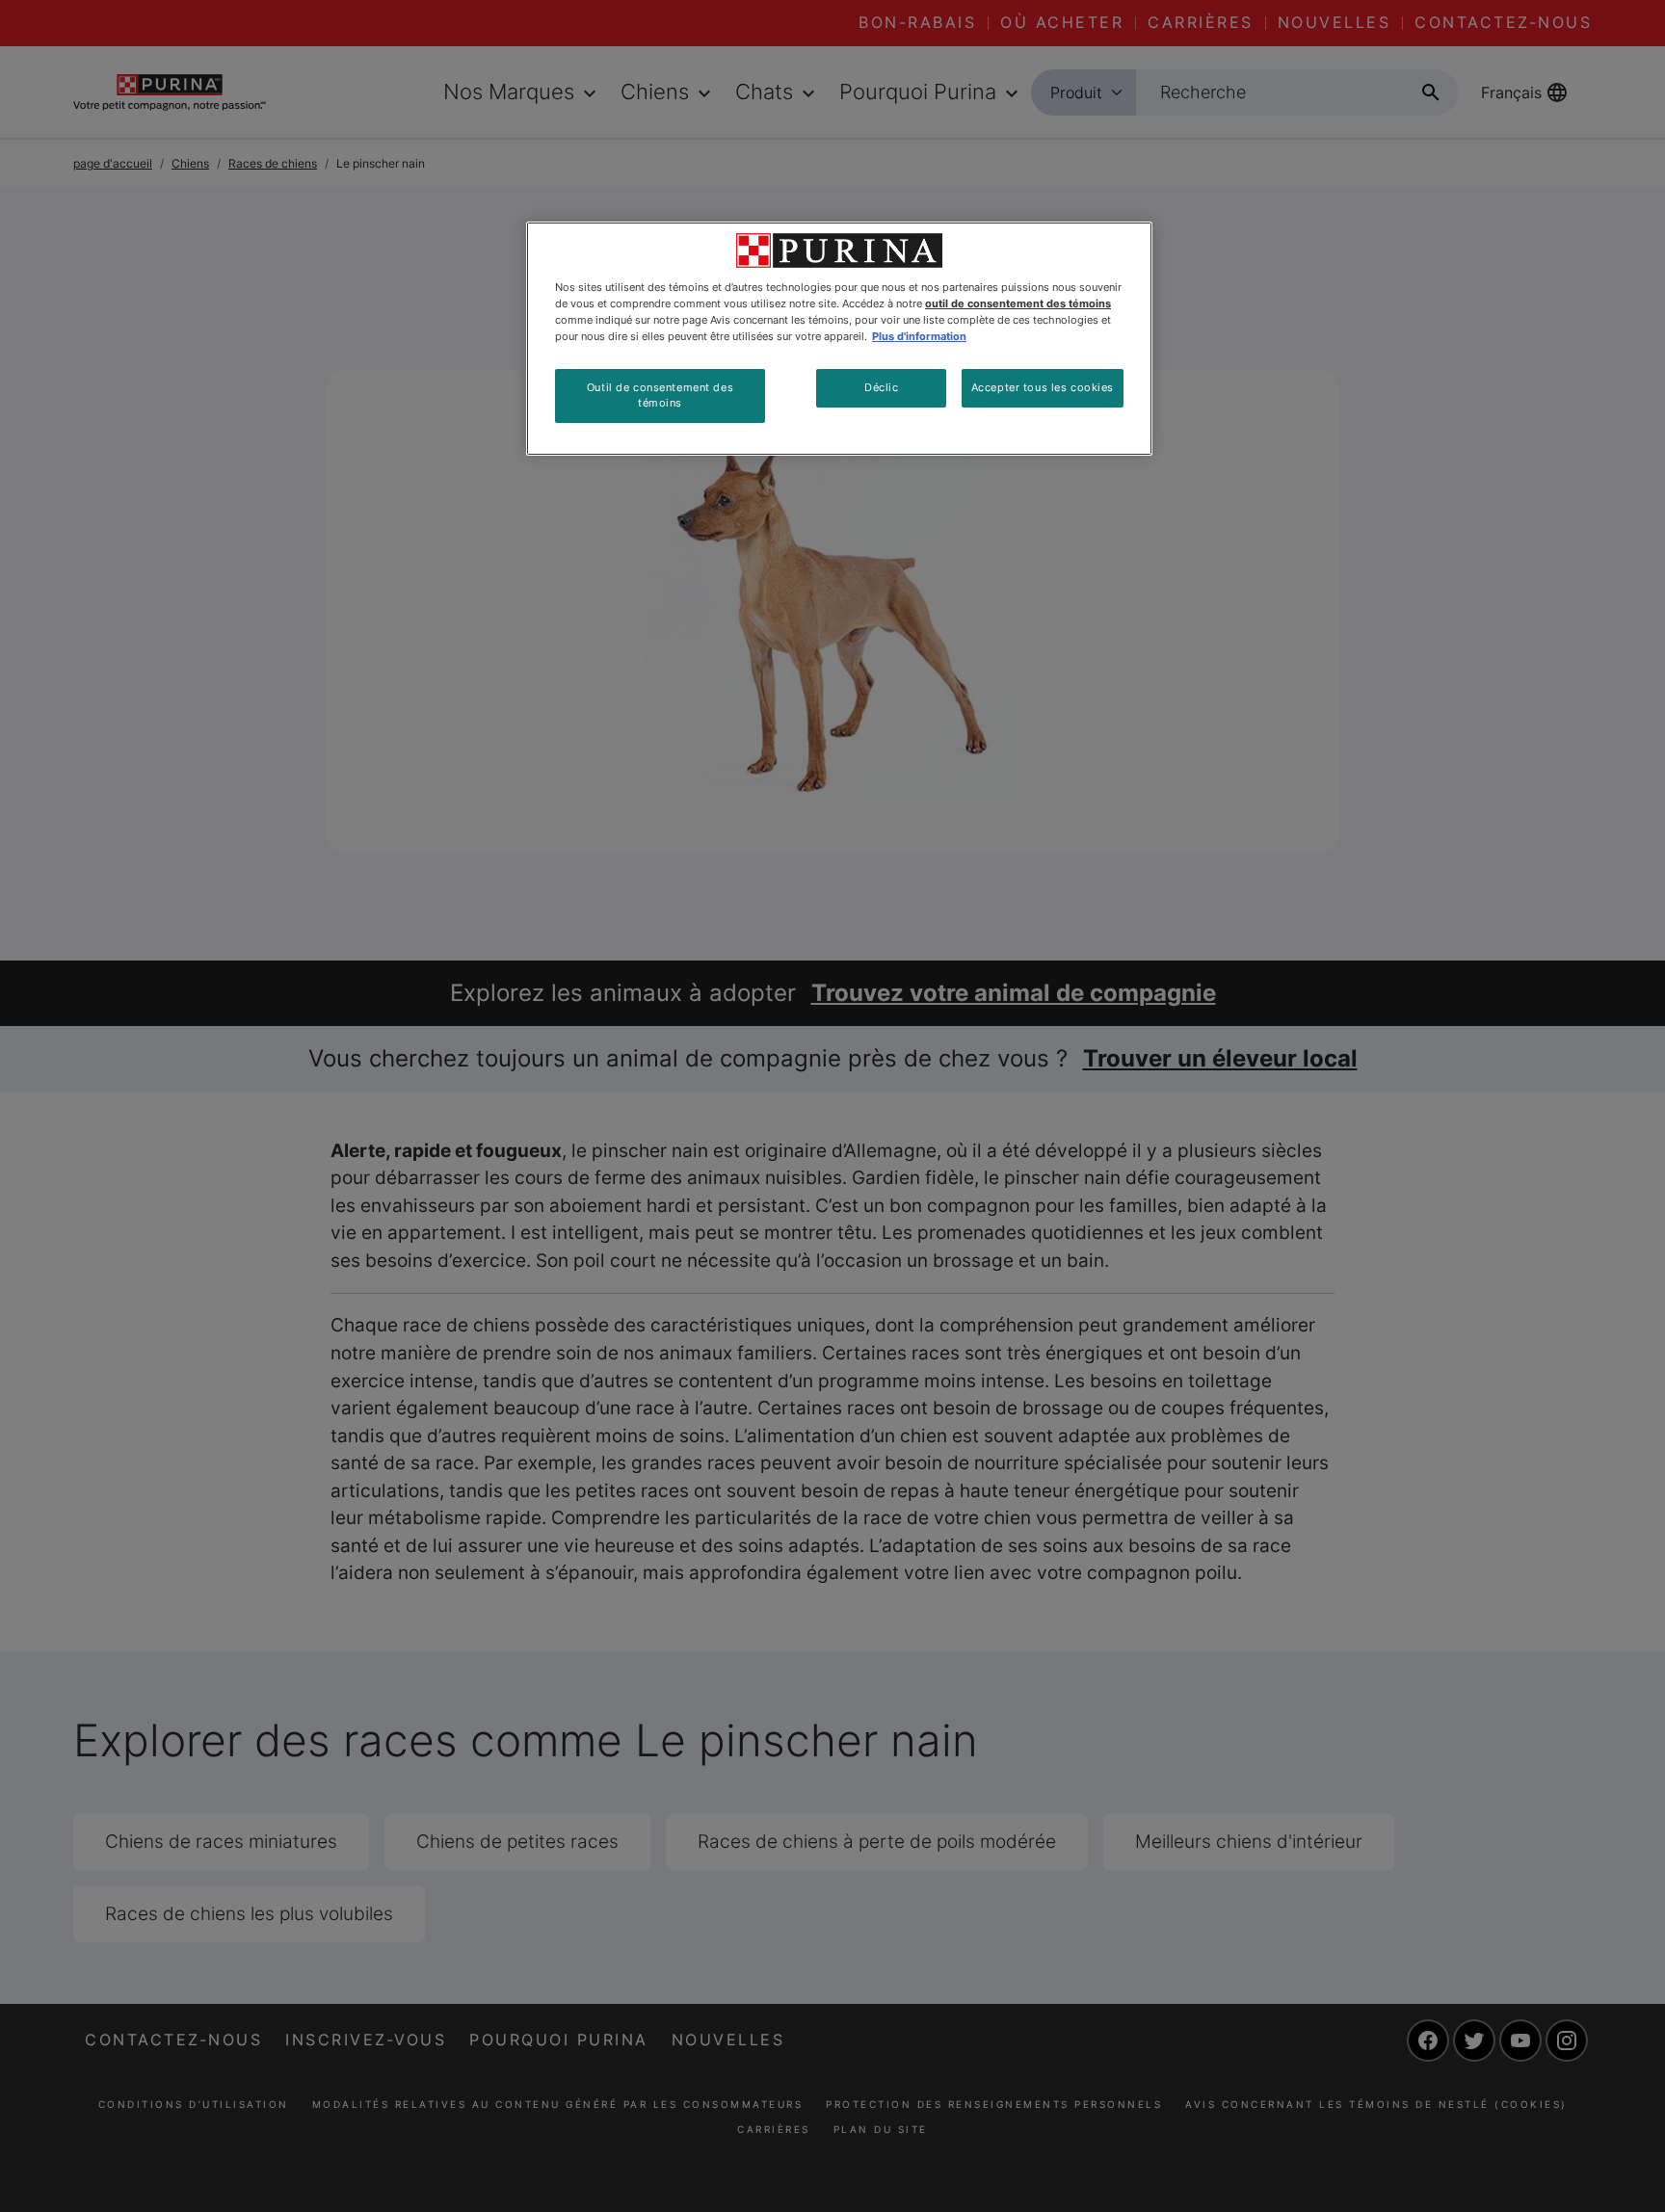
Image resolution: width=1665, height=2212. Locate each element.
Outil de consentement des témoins (660, 395)
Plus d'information (919, 336)
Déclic (881, 387)
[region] (839, 339)
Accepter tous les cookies (1043, 387)
